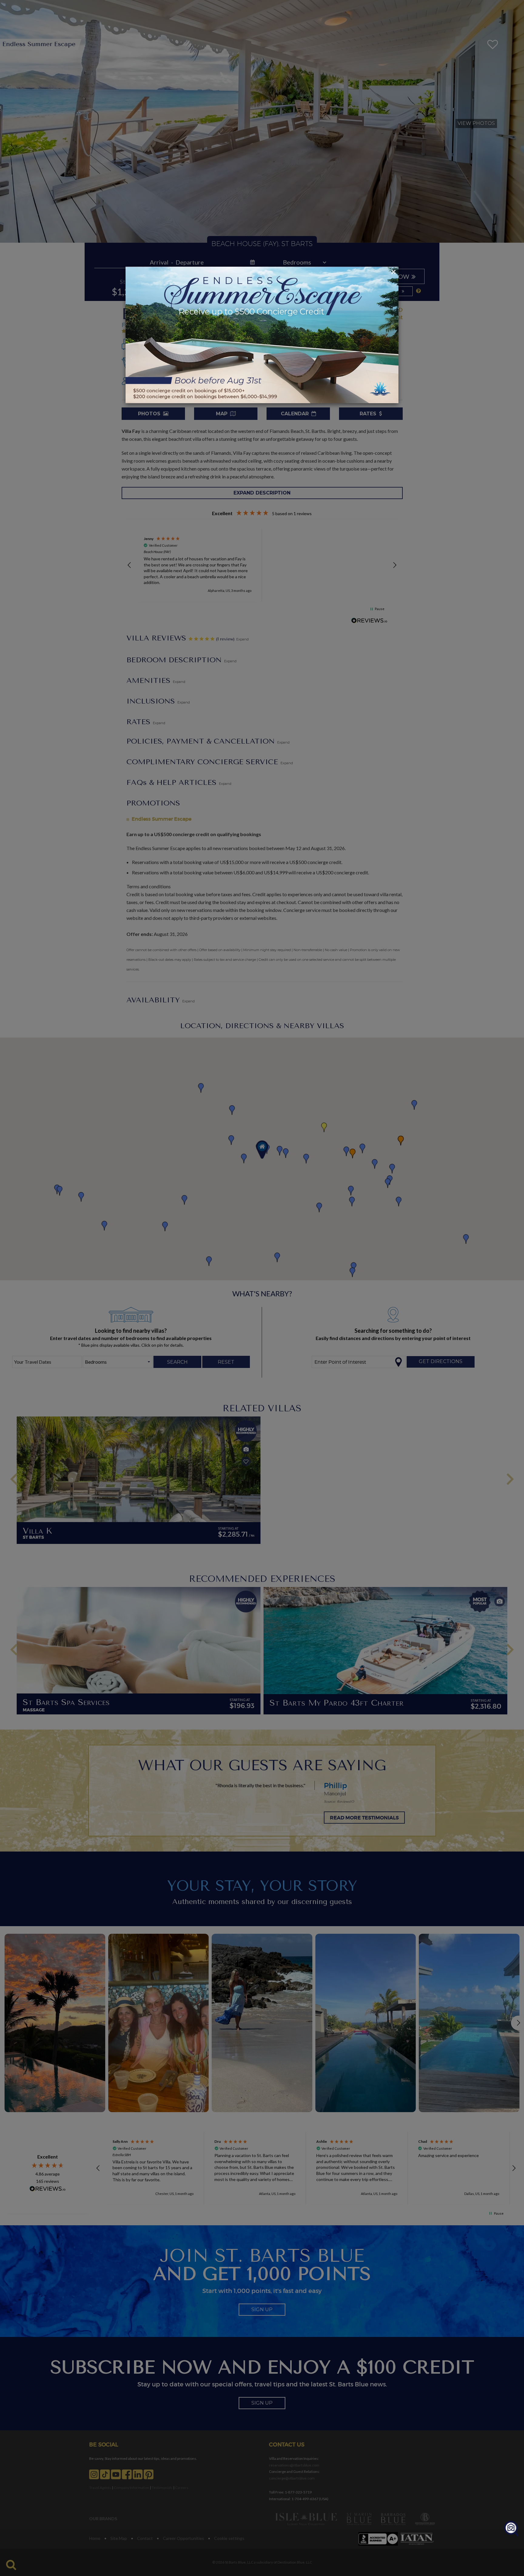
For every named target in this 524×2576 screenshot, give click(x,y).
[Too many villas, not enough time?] (511, 2529)
